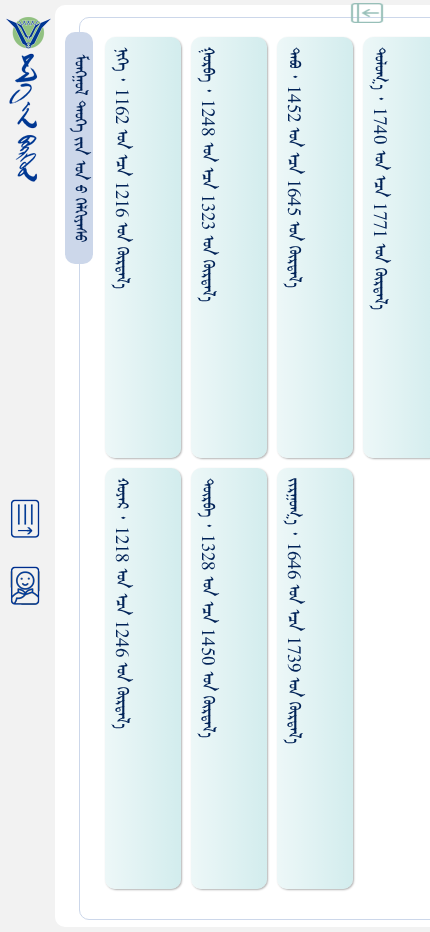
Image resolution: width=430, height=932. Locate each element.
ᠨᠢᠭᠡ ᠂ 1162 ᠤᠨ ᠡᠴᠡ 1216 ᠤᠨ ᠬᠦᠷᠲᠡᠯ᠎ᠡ (121, 168)
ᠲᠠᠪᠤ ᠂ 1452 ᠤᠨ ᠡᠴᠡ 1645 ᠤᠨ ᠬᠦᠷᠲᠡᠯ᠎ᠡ (293, 167)
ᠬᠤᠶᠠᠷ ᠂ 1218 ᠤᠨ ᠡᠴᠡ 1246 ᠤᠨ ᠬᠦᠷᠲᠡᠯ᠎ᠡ (121, 603)
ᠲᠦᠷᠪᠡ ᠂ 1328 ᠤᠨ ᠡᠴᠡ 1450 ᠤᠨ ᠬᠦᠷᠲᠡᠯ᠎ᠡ (207, 608)
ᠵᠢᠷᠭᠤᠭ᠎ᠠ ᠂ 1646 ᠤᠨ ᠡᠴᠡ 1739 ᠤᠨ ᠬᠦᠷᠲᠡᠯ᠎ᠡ (293, 611)
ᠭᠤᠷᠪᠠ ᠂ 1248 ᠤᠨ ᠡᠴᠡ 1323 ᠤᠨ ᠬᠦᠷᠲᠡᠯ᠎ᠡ (207, 174)
